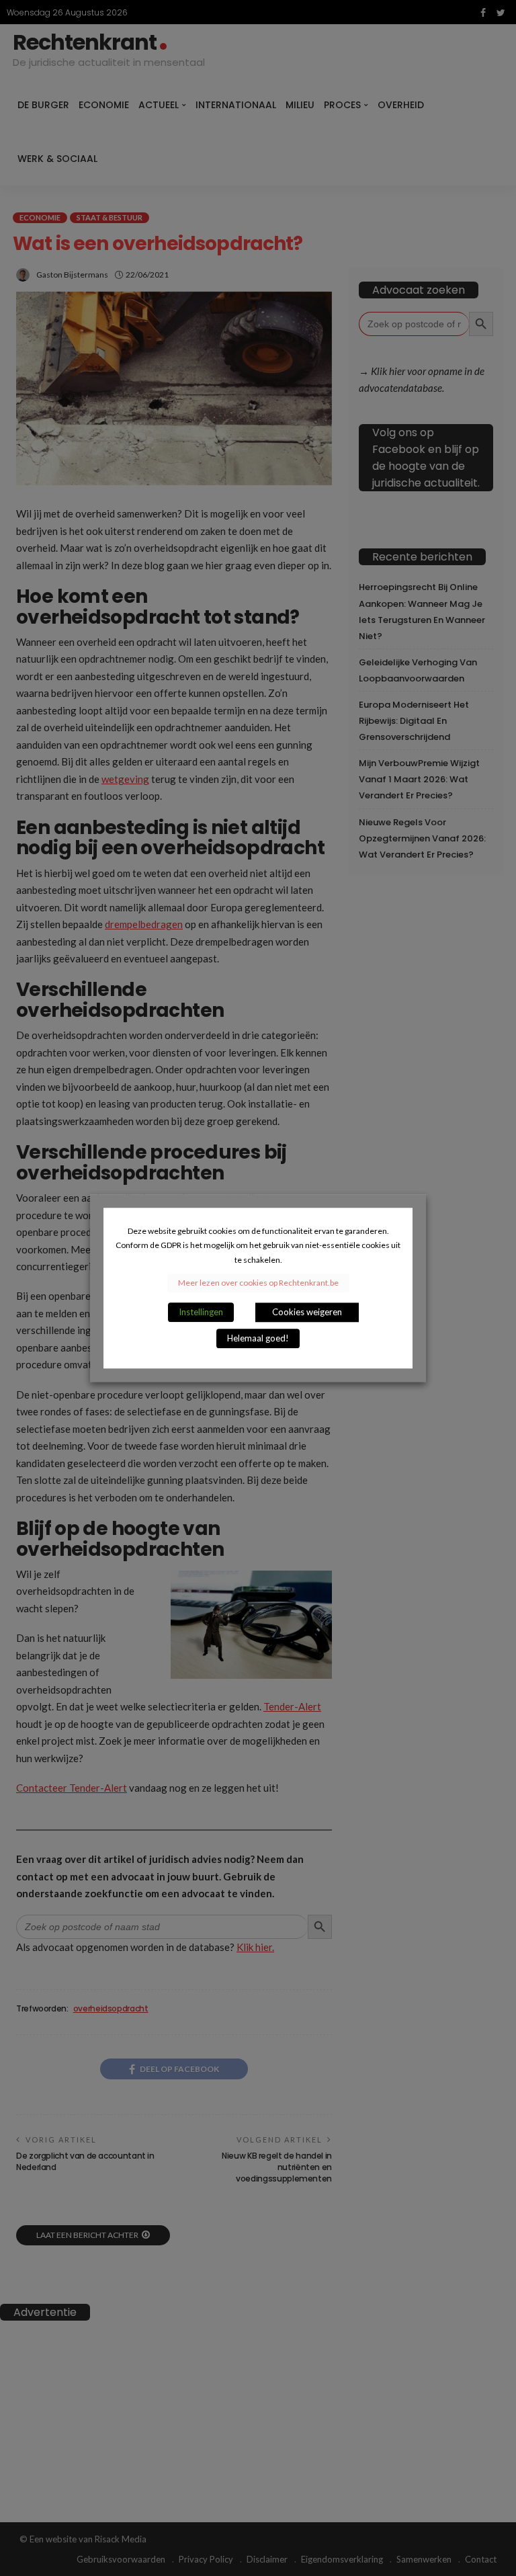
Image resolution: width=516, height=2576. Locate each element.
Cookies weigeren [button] (307, 1312)
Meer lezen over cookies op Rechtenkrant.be (258, 1283)
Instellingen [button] (201, 1312)
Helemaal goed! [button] (258, 1338)
